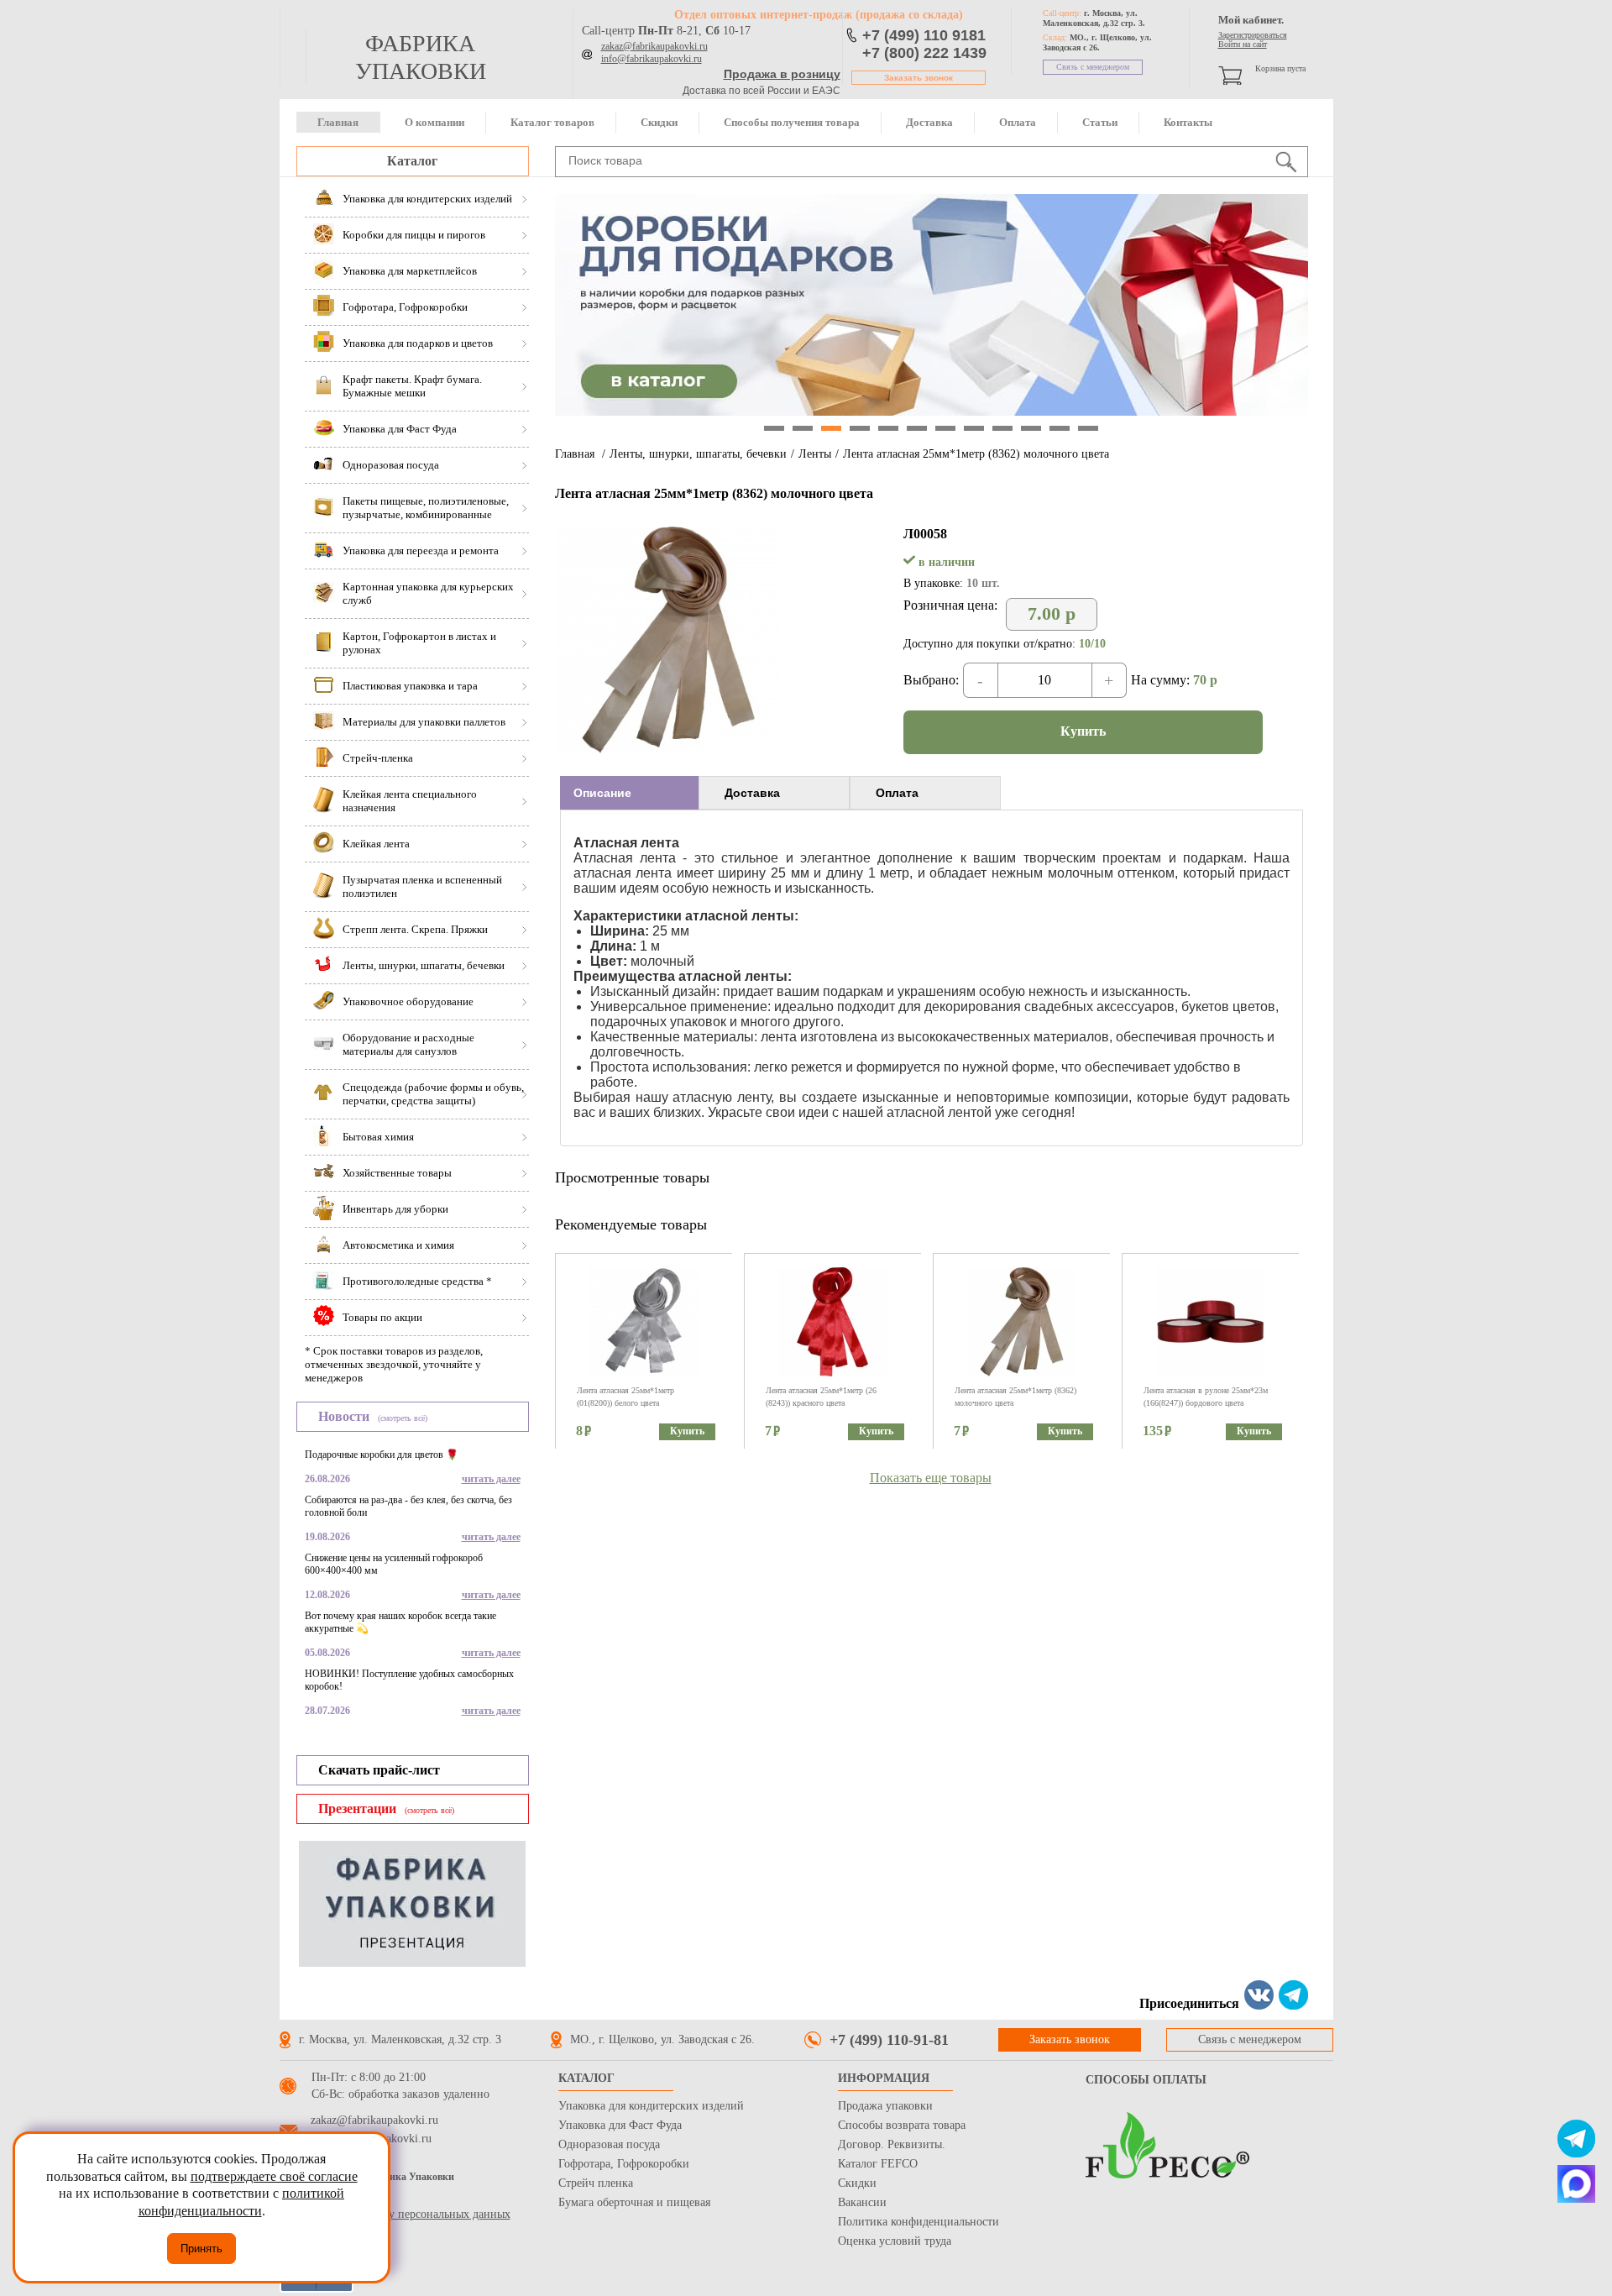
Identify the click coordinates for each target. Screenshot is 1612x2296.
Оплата (1018, 122)
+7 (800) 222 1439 (924, 53)
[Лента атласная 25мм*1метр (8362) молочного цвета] (668, 749)
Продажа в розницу (782, 74)
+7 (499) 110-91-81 (889, 2040)
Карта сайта (309, 2197)
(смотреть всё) (403, 1418)
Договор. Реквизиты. (892, 2144)
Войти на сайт (1243, 44)
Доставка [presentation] (752, 793)
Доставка (929, 122)
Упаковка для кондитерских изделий (651, 2106)
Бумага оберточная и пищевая (634, 2202)
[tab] (629, 793)
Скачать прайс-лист (379, 1770)
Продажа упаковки (885, 2106)
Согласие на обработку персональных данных (395, 2214)
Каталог (412, 161)
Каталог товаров (552, 122)
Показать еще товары (931, 1478)
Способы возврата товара (902, 2125)
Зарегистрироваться (1253, 35)
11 (1060, 428)
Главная (338, 122)
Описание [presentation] (602, 793)
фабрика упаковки (421, 57)
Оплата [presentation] (897, 793)
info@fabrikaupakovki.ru (652, 59)
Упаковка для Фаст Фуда (620, 2125)
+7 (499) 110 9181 (924, 35)
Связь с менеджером (1093, 67)
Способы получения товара (792, 122)
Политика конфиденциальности (919, 2222)
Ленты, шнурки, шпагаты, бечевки (698, 454)
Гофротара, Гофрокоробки (624, 2164)
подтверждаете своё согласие (274, 2176)
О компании (434, 122)
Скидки (659, 122)
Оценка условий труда (895, 2241)
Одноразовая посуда (609, 2144)
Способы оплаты (1146, 2080)
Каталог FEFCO (878, 2164)
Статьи (1100, 122)
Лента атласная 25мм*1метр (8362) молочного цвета (976, 454)
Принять (201, 2249)
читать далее (491, 1479)
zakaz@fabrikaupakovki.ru (654, 46)
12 (1088, 428)
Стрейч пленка (596, 2183)
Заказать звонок (919, 78)
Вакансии (862, 2202)
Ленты (815, 454)
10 (1031, 428)
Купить (1083, 731)
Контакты (1188, 122)
